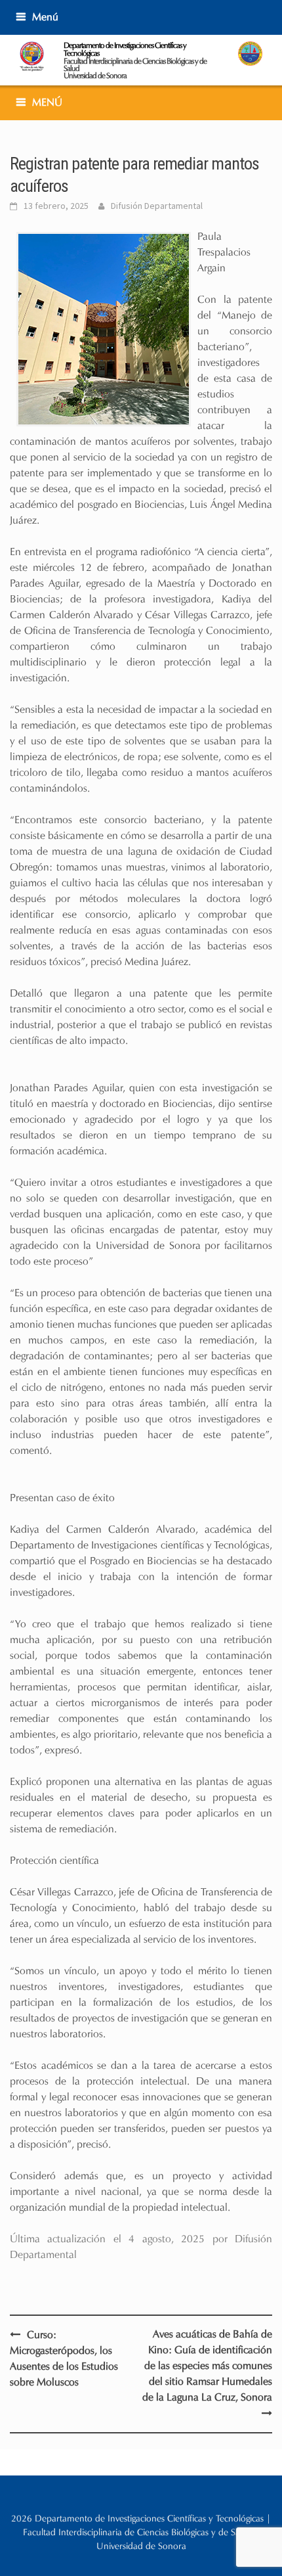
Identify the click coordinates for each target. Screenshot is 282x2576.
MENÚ (47, 102)
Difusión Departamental (157, 206)
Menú (45, 17)
